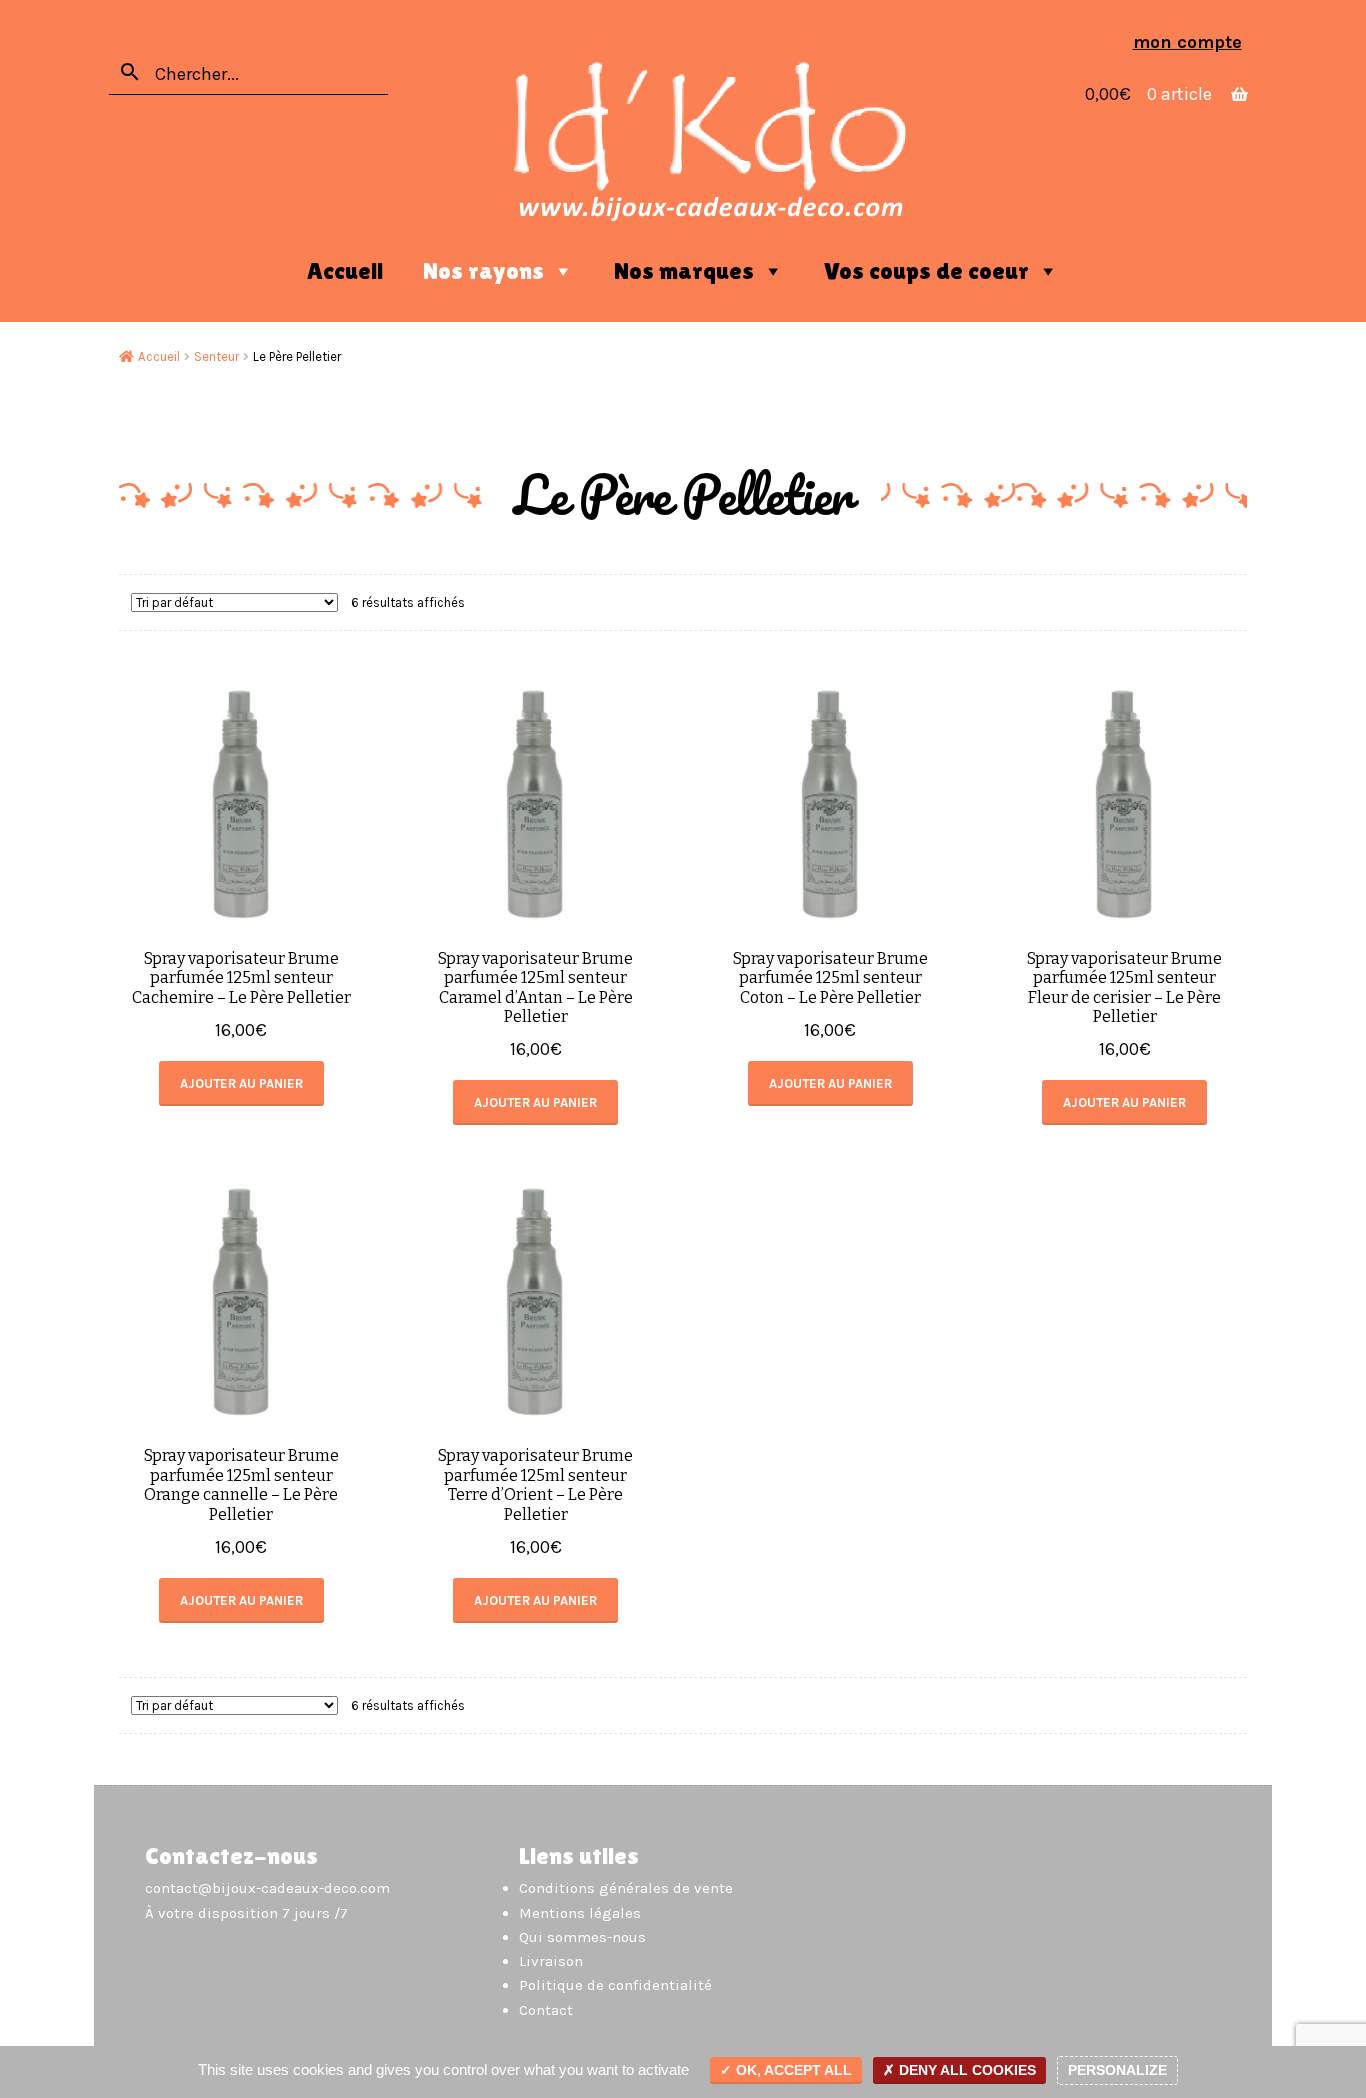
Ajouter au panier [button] (241, 1083)
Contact (546, 2010)
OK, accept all (792, 2070)
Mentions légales (580, 1913)
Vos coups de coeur (926, 270)
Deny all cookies (965, 2070)
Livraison (551, 1961)
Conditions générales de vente (626, 1888)
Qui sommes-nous (582, 1937)
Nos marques (684, 270)
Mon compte (1187, 42)
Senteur (216, 356)
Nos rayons (483, 270)
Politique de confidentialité (615, 1985)
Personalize (1117, 2070)
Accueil (345, 270)
